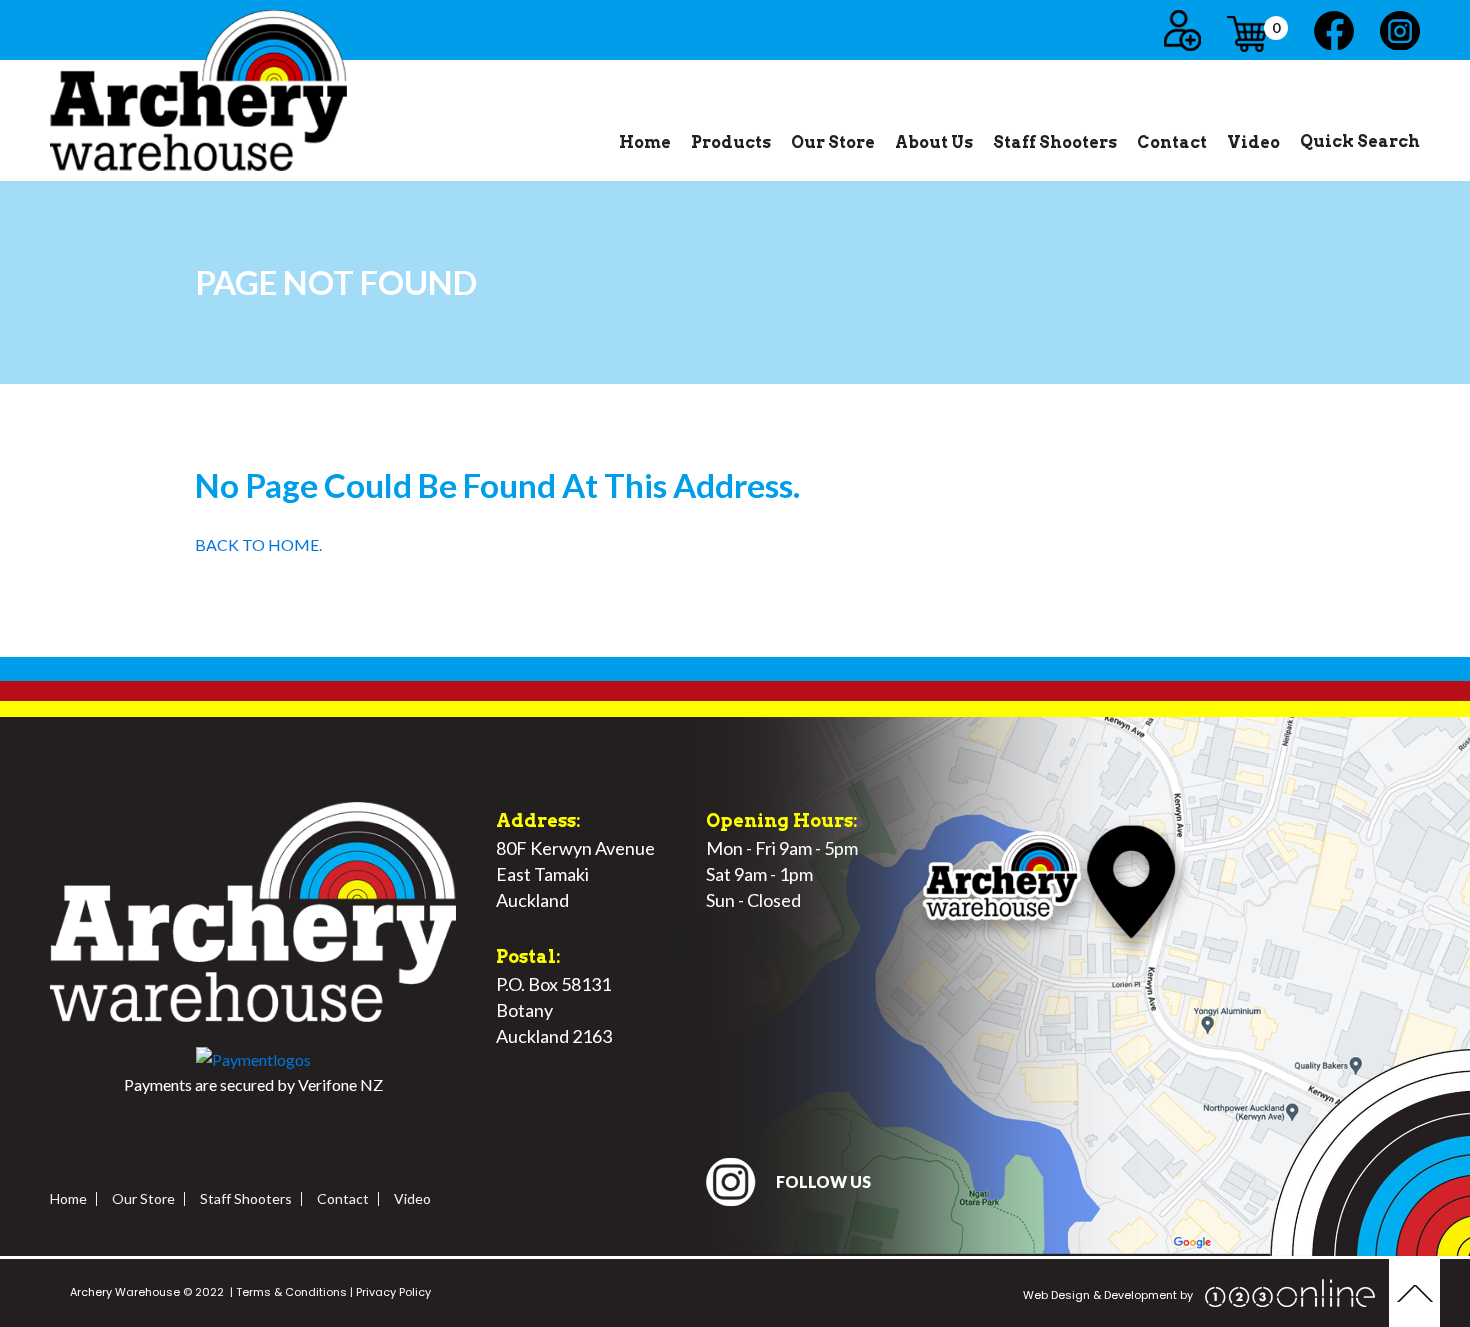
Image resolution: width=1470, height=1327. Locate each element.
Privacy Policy (392, 1292)
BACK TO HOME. (258, 544)
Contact (1172, 142)
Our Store (833, 142)
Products (731, 142)
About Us (934, 142)
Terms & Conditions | (293, 1292)
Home (645, 142)
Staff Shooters (1055, 142)
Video (1253, 142)
